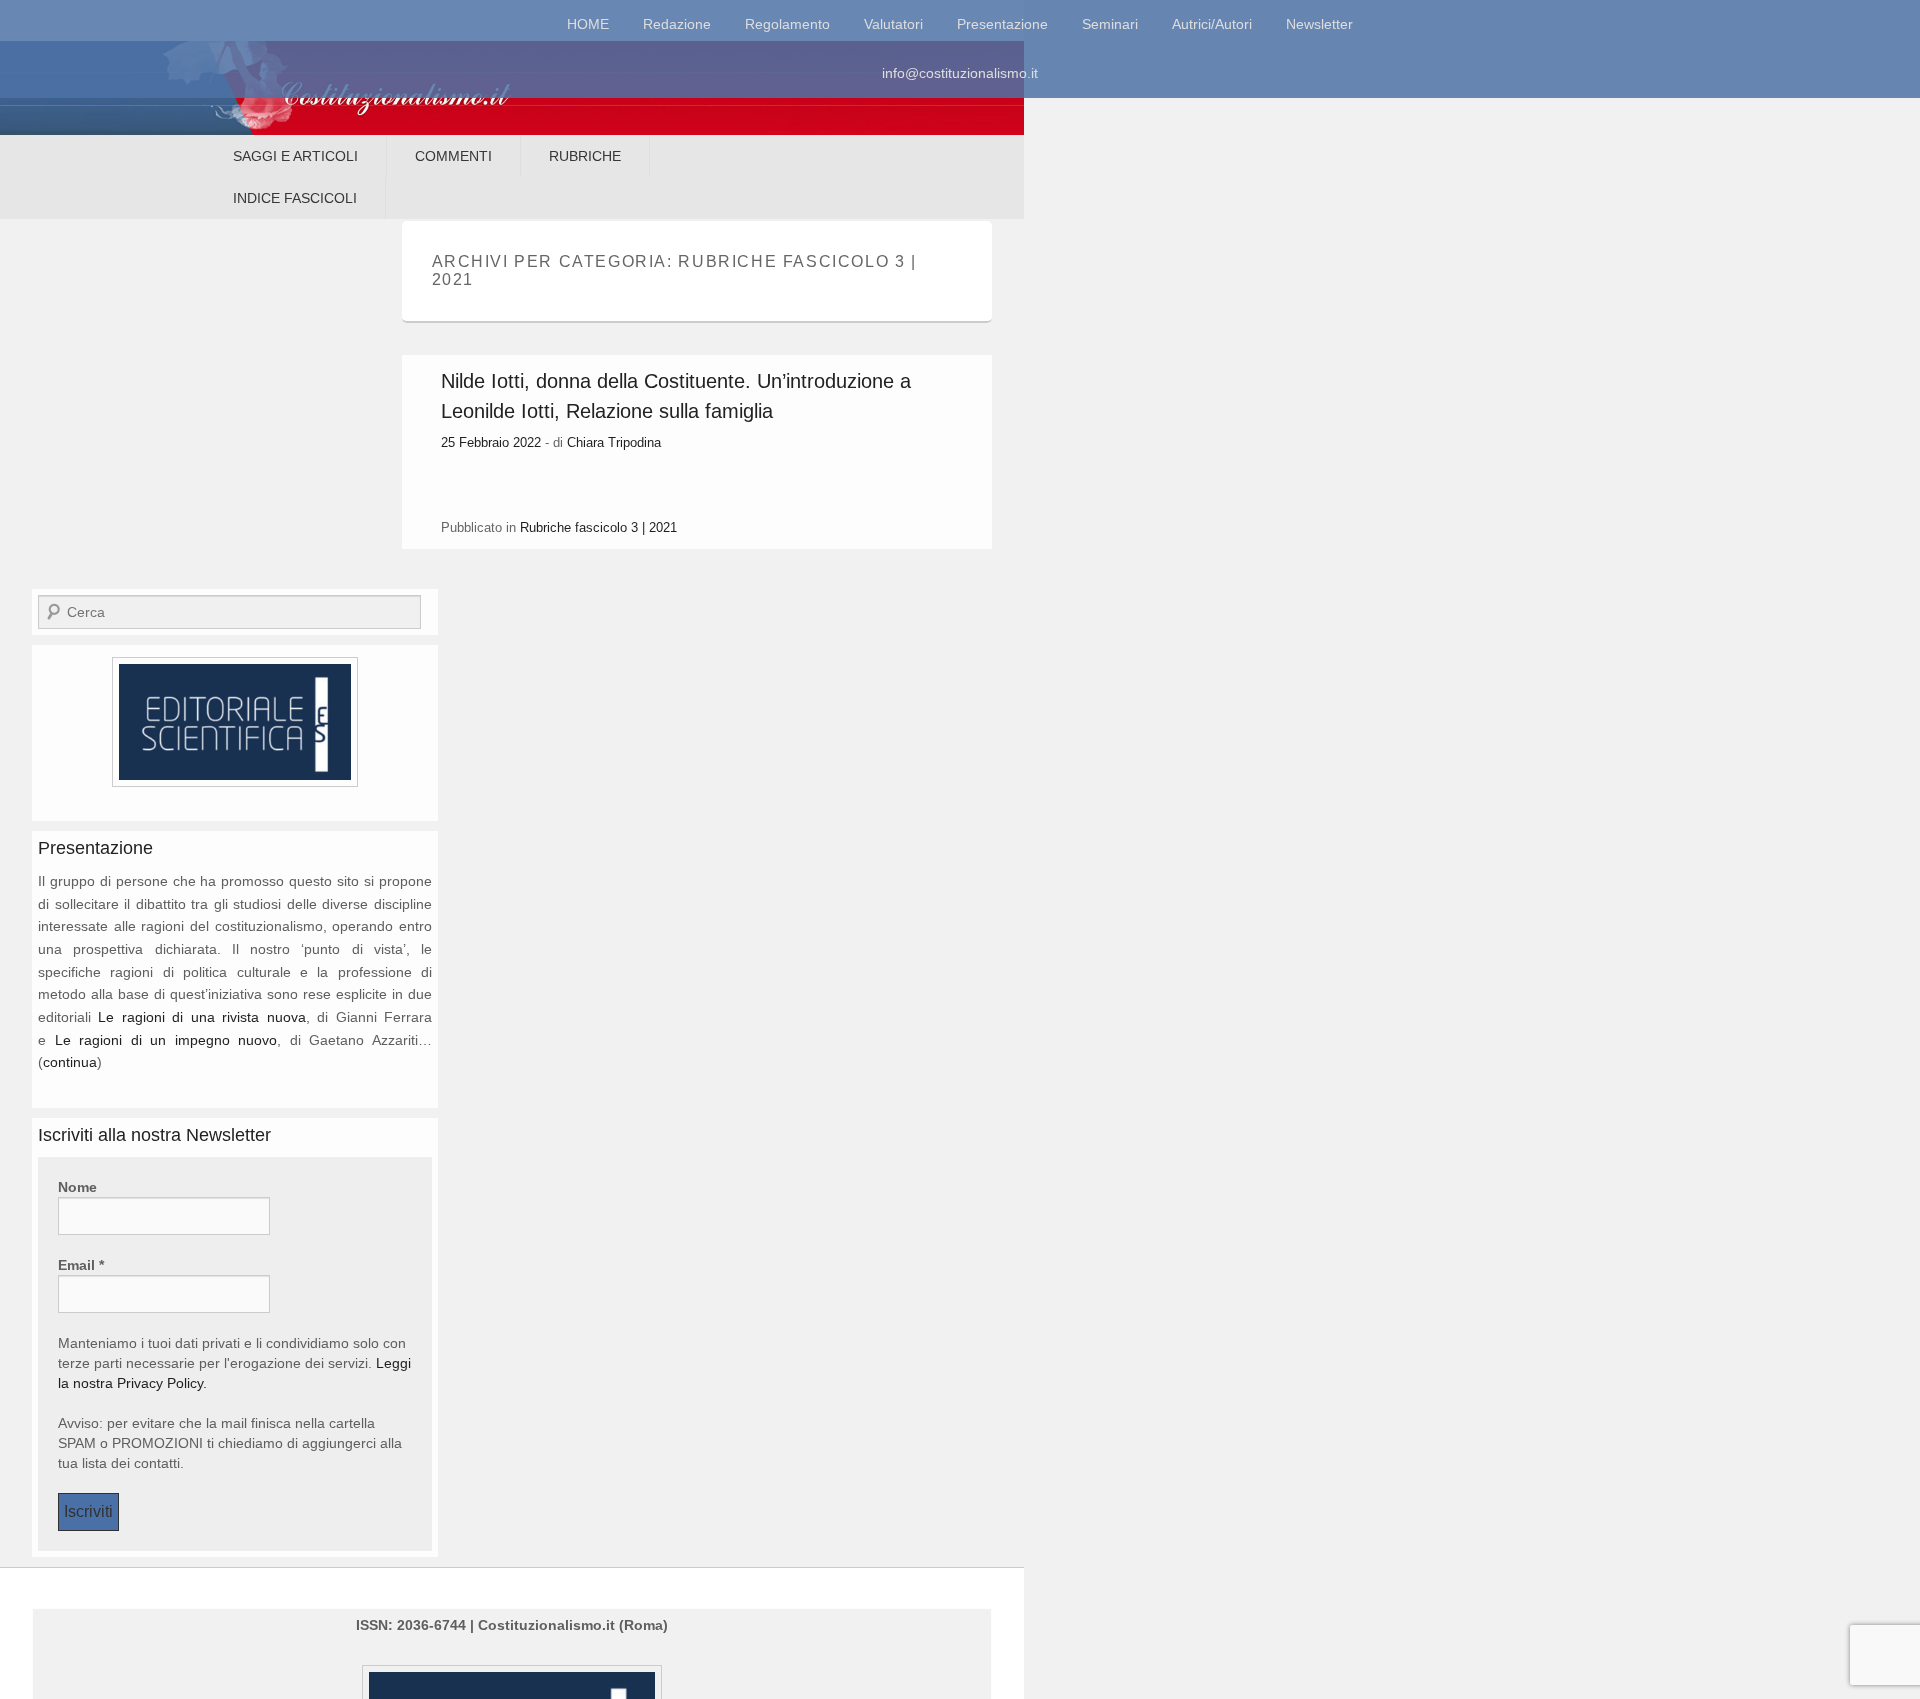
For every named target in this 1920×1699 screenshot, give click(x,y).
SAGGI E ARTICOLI (295, 156)
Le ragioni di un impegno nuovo (166, 1040)
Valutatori (893, 24)
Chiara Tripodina (614, 442)
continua (70, 1062)
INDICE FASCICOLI (295, 198)
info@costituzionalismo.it (960, 73)
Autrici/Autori (1212, 24)
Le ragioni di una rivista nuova (201, 1017)
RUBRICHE (585, 156)
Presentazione (1002, 24)
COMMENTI (453, 156)
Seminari (1110, 24)
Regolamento (787, 24)
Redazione (677, 24)
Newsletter (1319, 24)
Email (81, 1265)
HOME (588, 24)
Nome (77, 1187)
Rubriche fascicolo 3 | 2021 (598, 527)
